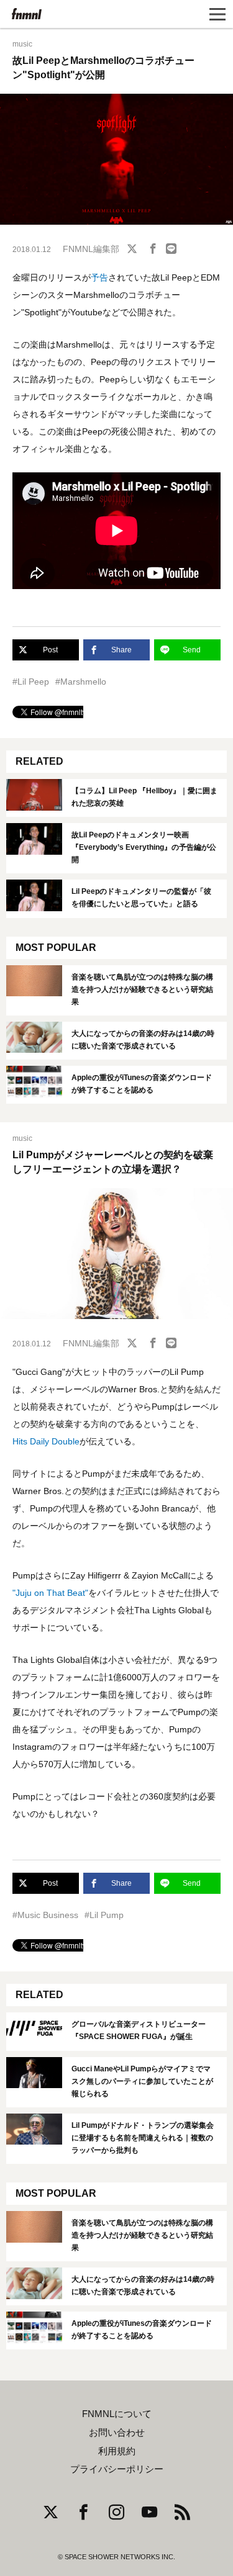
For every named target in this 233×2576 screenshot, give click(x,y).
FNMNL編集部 (91, 249)
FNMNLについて (117, 2414)
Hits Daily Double (46, 1441)
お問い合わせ (117, 2433)
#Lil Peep (31, 682)
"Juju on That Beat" (50, 1593)
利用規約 (117, 2451)
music (22, 44)
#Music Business (45, 1915)
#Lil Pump (104, 1915)
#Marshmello (81, 682)
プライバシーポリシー (117, 2469)
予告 (99, 277)
